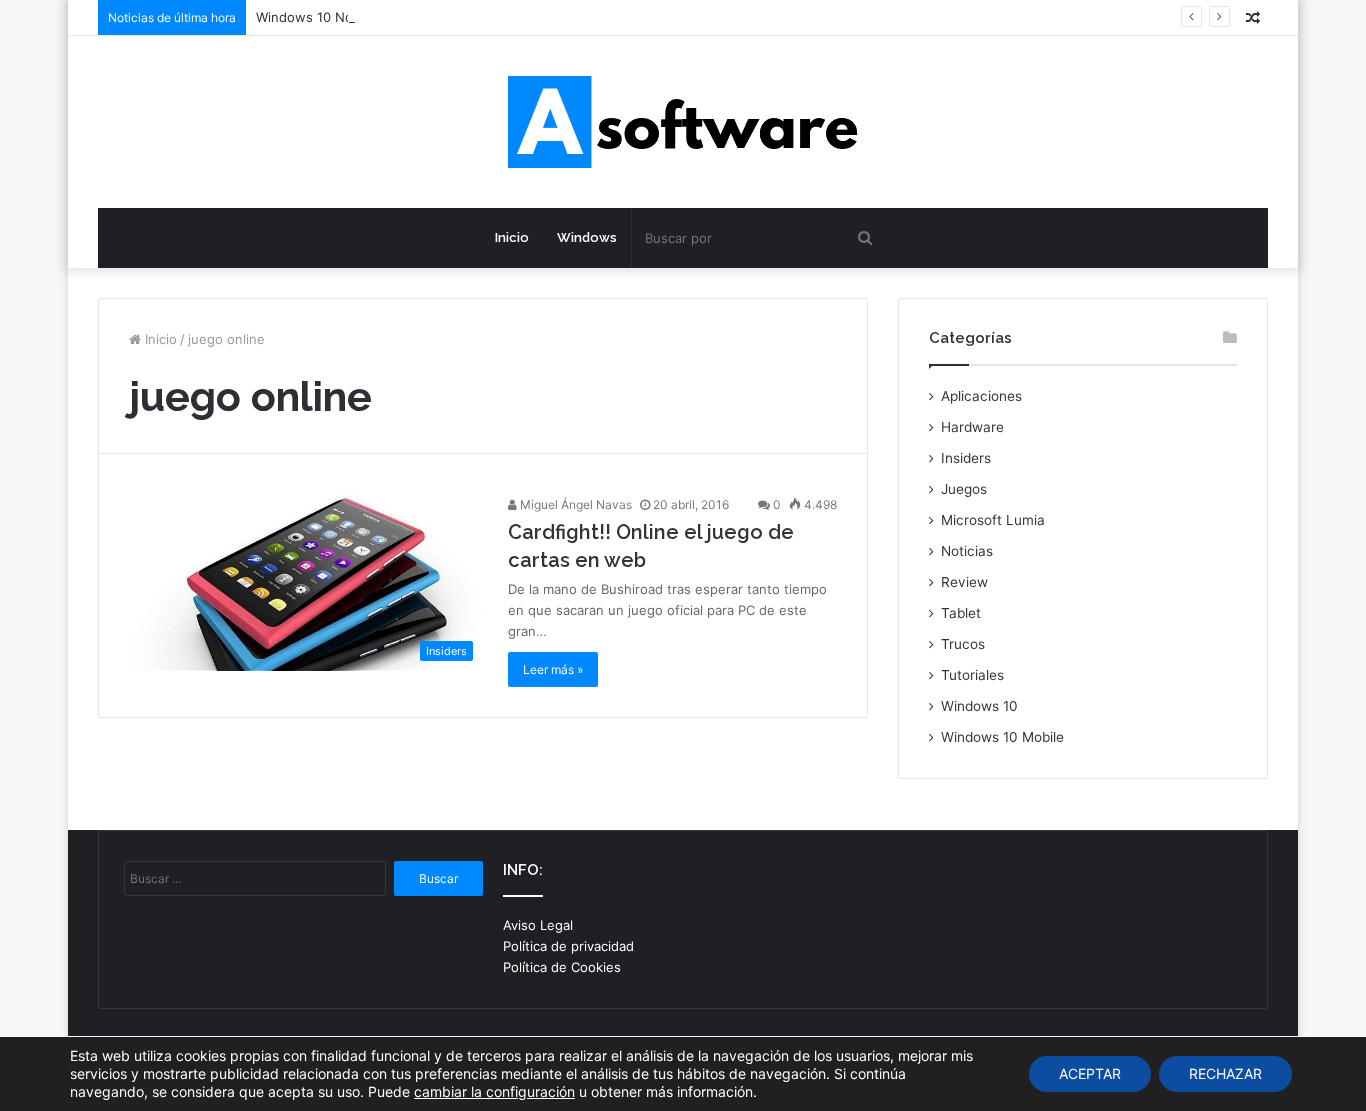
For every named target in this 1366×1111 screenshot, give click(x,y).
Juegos (964, 489)
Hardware (972, 427)
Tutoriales (972, 675)
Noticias (967, 551)
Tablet (961, 613)
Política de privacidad (568, 946)
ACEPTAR (1090, 1073)
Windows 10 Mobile (1002, 737)
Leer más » (553, 669)
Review (964, 582)
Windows (587, 237)
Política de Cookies (562, 967)
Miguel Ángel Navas (574, 504)
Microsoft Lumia (993, 520)
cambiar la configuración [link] (494, 1091)
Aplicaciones (981, 396)
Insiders (966, 458)
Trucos (963, 644)
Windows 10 (979, 706)
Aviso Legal (538, 925)
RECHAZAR (1225, 1073)
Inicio (512, 237)
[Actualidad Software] (683, 122)
